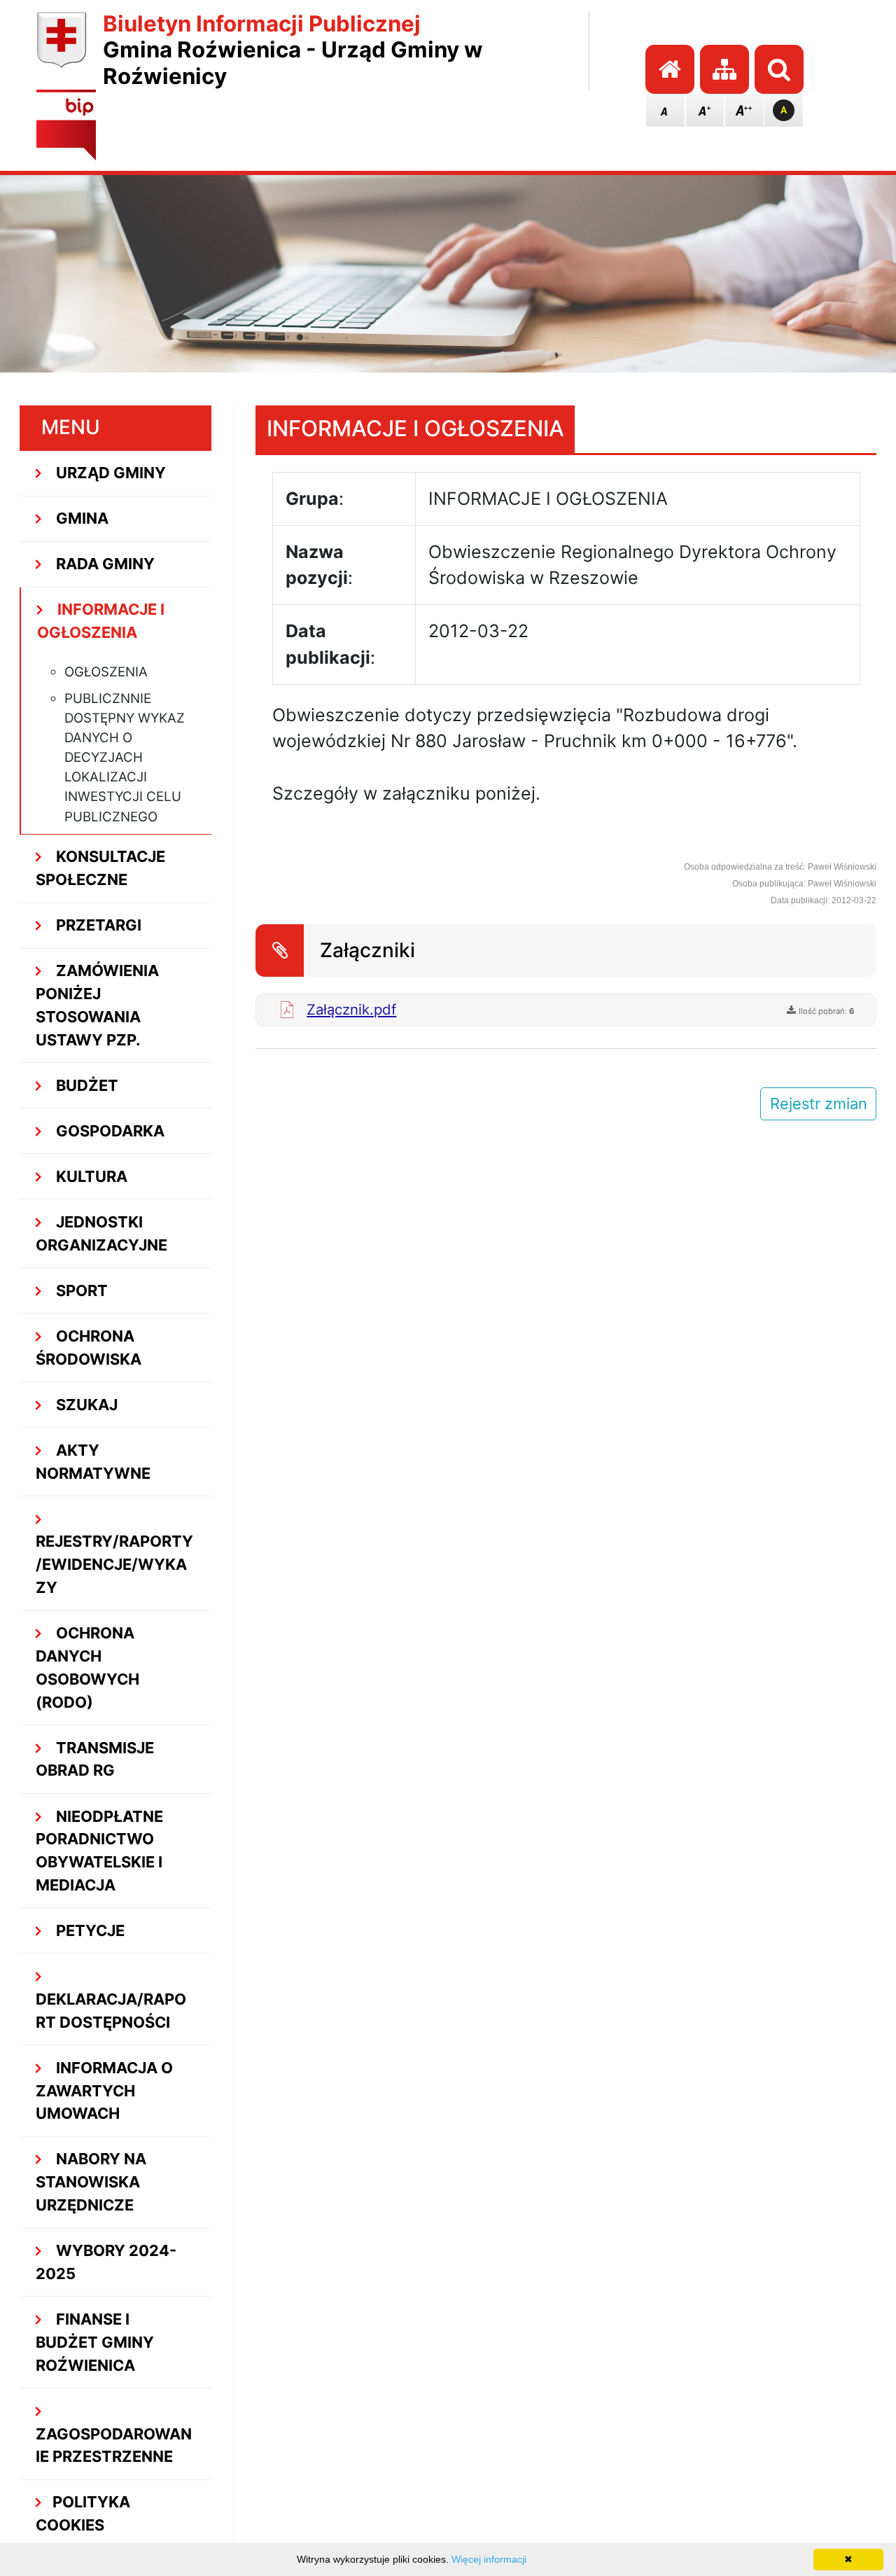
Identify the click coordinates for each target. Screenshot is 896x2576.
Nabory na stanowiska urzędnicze (91, 2182)
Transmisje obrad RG (95, 1759)
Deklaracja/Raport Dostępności (111, 2011)
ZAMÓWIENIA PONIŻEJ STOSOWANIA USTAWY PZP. (97, 1005)
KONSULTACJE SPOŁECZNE (100, 868)
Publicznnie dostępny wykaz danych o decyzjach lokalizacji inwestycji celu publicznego (125, 758)
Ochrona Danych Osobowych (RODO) (87, 1667)
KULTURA (90, 1176)
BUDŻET (85, 1085)
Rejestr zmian (819, 1103)
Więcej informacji (489, 2559)
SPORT (80, 1290)
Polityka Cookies (83, 2513)
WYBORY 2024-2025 (106, 2262)
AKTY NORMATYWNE (93, 1462)
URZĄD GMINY (109, 473)
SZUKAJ (85, 1405)
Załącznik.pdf (351, 1009)
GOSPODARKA (108, 1131)
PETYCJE (89, 1930)
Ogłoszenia (106, 672)
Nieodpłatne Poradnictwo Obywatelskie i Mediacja (99, 1851)
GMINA (80, 518)
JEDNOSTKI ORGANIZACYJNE (101, 1233)
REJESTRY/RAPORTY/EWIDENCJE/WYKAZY (114, 1564)
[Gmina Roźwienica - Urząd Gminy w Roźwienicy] (62, 51)
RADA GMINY (104, 564)
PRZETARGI (97, 925)
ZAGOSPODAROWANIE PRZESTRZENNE (114, 2445)
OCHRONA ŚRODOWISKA (89, 1348)
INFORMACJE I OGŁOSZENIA (101, 621)
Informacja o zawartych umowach (104, 2091)
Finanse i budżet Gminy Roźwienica (95, 2342)
